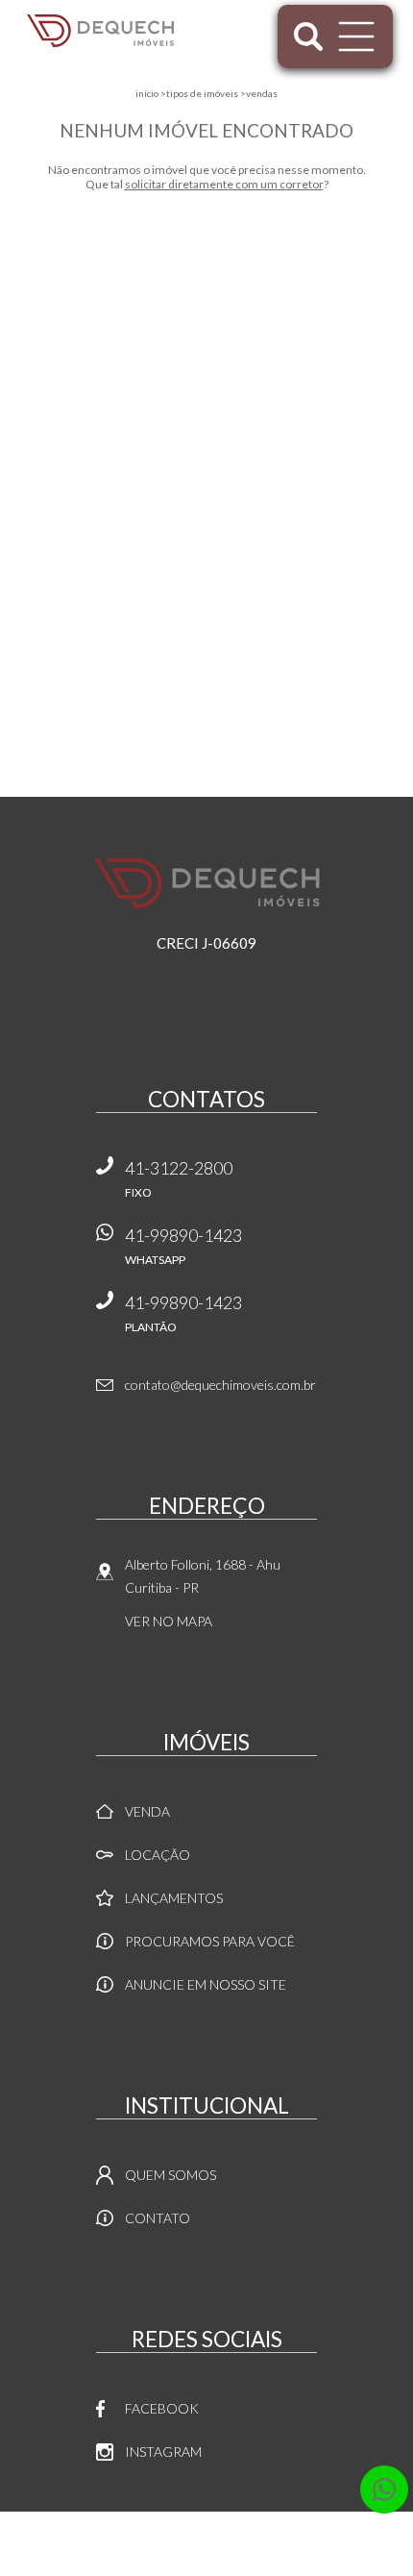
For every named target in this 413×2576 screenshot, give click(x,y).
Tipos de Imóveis (202, 93)
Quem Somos (170, 2175)
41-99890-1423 (183, 1246)
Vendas (262, 93)
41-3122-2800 (179, 1178)
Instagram (163, 2452)
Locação (158, 1855)
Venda (147, 1811)
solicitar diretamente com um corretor (224, 184)
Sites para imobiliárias (207, 2571)
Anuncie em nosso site (206, 1984)
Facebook (162, 2408)
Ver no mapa (169, 1621)
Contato (158, 2218)
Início (147, 93)
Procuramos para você (210, 1941)
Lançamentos (174, 1898)
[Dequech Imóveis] (100, 31)
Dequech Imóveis (207, 883)
